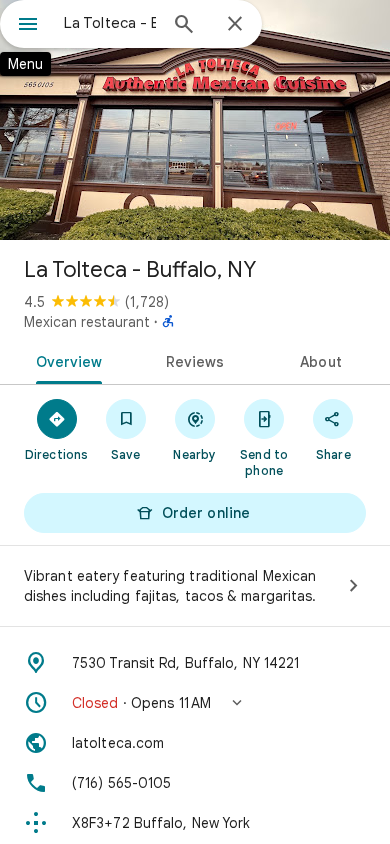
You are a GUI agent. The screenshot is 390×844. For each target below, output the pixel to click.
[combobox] (110, 23)
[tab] (65, 360)
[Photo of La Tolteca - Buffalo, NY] (195, 120)
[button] (195, 703)
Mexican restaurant (87, 322)
